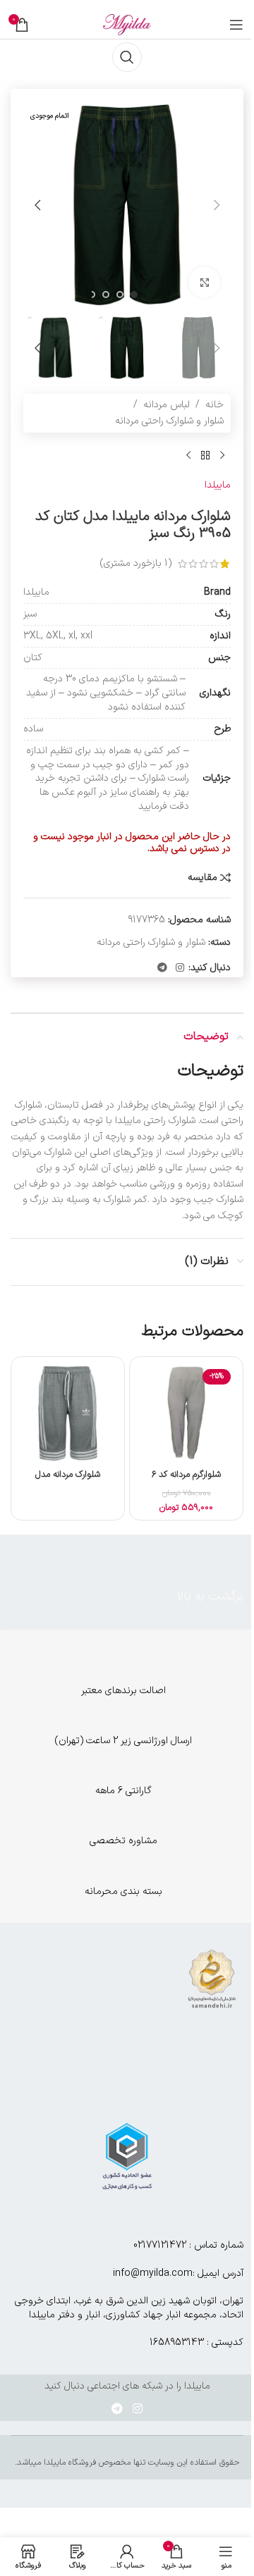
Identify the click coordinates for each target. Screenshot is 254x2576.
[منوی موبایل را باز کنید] (236, 25)
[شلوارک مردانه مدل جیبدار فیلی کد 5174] (68, 1413)
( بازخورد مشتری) (136, 563)
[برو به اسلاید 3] (106, 295)
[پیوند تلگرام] (162, 968)
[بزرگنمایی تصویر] (204, 282)
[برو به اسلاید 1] (134, 295)
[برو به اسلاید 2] (120, 295)
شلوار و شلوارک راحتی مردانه (169, 421)
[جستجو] (127, 57)
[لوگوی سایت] (127, 24)
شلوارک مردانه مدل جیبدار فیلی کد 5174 (68, 1481)
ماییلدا (218, 485)
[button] (217, 205)
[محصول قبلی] (222, 455)
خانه (214, 405)
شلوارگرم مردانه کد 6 (186, 1474)
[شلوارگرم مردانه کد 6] (186, 1413)
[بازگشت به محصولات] (205, 455)
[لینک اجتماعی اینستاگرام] (180, 968)
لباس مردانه (167, 405)
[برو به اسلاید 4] (92, 295)
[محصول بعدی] (188, 455)
